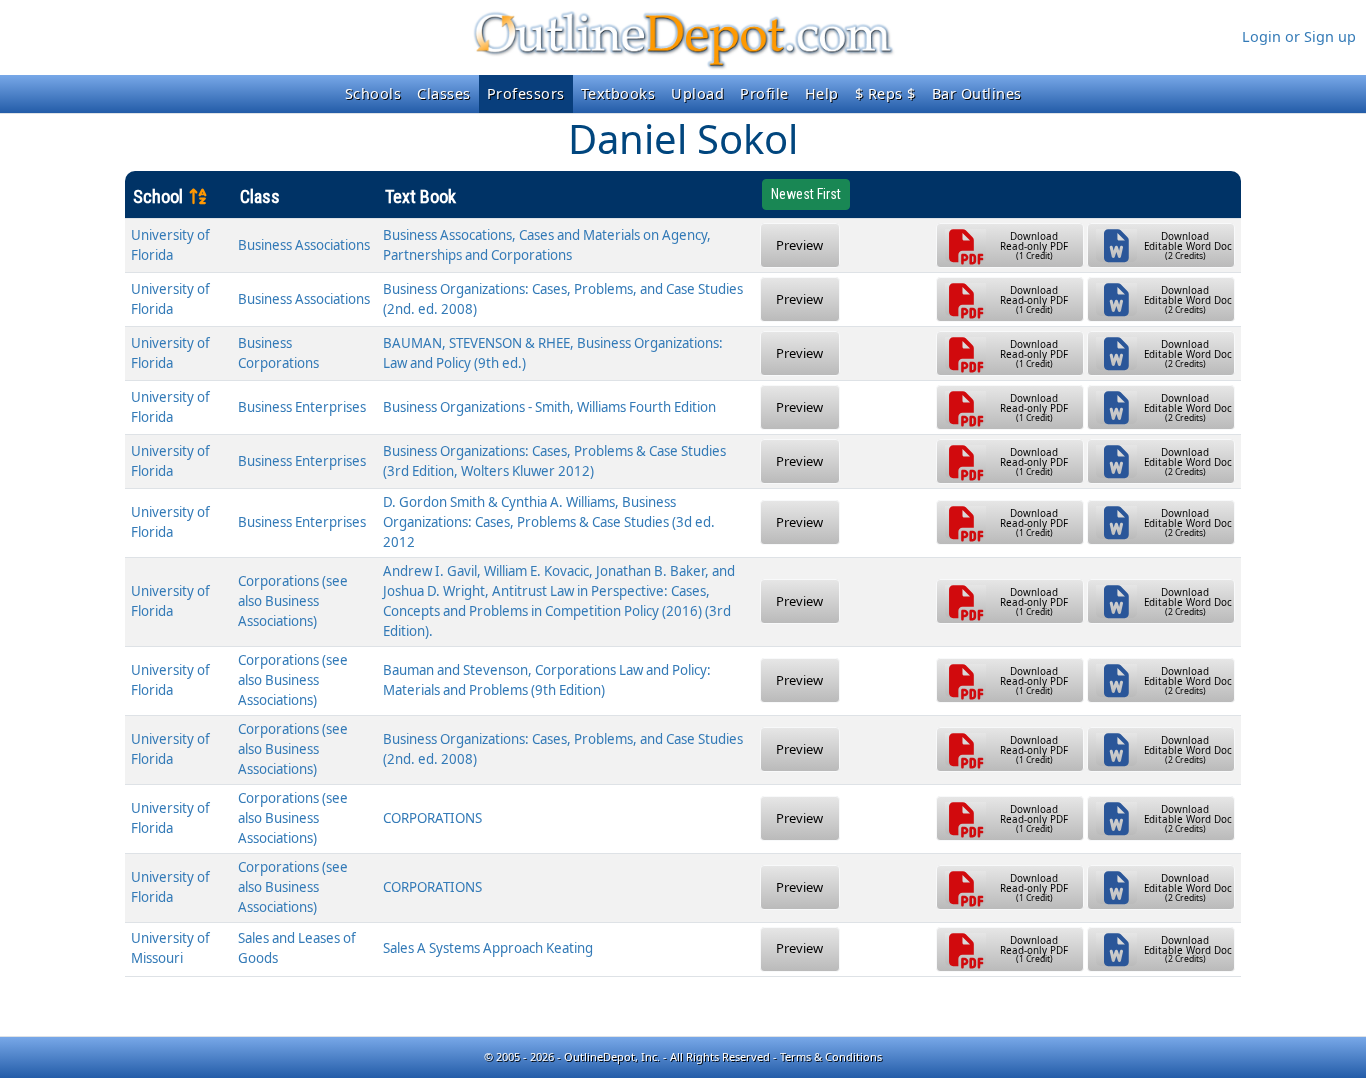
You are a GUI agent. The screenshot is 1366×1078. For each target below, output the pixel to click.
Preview (799, 245)
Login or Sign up (1299, 36)
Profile (764, 93)
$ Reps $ (885, 93)
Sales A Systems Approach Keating (488, 948)
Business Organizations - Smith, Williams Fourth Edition (549, 407)
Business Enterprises (302, 407)
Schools (373, 93)
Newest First (806, 194)
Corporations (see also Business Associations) (293, 601)
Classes (444, 93)
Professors (526, 93)
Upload (697, 93)
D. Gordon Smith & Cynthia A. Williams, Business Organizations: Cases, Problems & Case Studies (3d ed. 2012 (549, 522)
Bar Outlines (977, 93)
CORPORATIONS (432, 818)
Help (822, 93)
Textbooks (618, 93)
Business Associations (304, 245)
